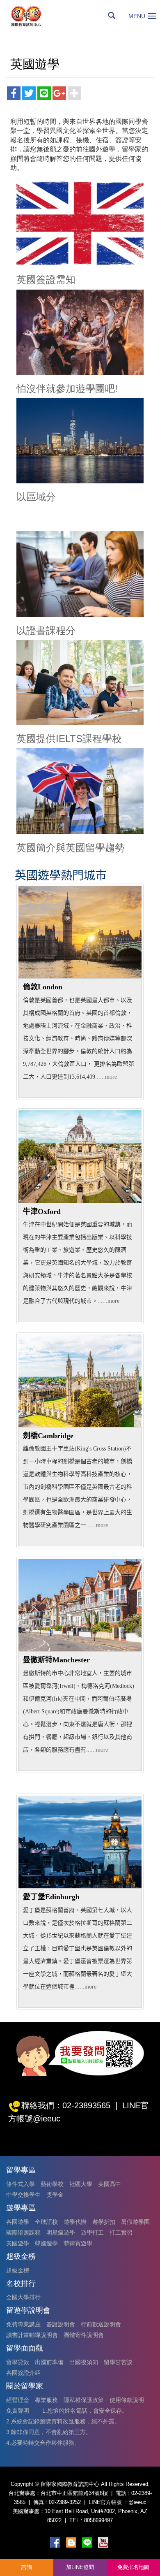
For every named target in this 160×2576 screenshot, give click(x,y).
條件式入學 (21, 2184)
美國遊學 (18, 2243)
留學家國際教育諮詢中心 (35, 16)
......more (106, 1077)
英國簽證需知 (46, 280)
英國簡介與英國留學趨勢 (71, 848)
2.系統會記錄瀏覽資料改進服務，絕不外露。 (63, 2421)
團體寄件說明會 (84, 2335)
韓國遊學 (46, 2243)
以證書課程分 (46, 630)
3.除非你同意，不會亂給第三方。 (49, 2432)
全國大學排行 (23, 2297)
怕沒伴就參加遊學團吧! (67, 389)
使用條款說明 (127, 2400)
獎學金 (55, 2195)
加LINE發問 (80, 2567)
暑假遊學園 (135, 2222)
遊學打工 (92, 2233)
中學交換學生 (23, 2195)
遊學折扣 (104, 2222)
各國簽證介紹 (23, 2373)
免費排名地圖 (133, 2567)
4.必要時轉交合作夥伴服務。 (43, 2443)
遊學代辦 (75, 2222)
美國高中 (110, 2184)
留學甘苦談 (118, 2362)
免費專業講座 (23, 2324)
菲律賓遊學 (78, 2243)
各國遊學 (18, 2222)
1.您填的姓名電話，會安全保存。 (85, 2411)
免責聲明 (18, 2411)
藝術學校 (52, 2184)
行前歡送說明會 (101, 2324)
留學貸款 (18, 2362)
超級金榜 (18, 2270)
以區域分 (36, 497)
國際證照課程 (23, 2233)
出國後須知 (84, 2362)
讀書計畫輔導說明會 (32, 2335)
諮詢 (27, 2567)
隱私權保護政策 (84, 2400)
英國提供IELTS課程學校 (69, 739)
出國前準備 (49, 2362)
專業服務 (46, 2400)
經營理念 (18, 2400)
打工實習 (121, 2233)
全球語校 (46, 2222)
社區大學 (81, 2184)
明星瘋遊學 (61, 2233)
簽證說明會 (61, 2324)
